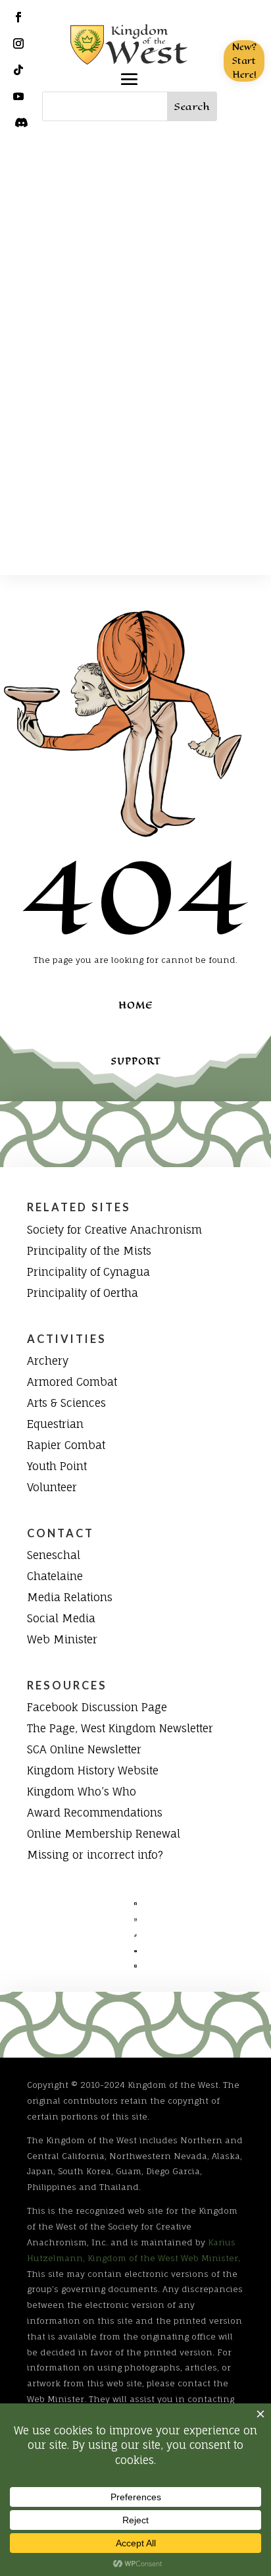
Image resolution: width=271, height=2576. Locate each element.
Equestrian (55, 1424)
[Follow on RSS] (21, 123)
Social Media (61, 1618)
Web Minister (62, 1639)
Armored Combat (72, 1382)
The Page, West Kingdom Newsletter (120, 1728)
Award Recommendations (95, 1813)
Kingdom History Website (93, 1770)
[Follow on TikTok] (18, 70)
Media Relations (70, 1597)
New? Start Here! (244, 61)
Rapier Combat (66, 1445)
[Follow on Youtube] (18, 96)
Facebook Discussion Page (97, 1707)
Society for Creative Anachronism (114, 1230)
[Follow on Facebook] (18, 17)
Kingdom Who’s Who (82, 1792)
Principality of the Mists (89, 1251)
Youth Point (57, 1466)
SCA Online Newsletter (84, 1749)
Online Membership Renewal (104, 1834)
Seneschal (54, 1555)
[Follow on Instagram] (18, 43)
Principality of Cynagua (88, 1272)
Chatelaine (55, 1576)
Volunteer (52, 1487)
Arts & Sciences (66, 1403)
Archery (48, 1361)
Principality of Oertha (83, 1293)
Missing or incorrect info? (95, 1855)
